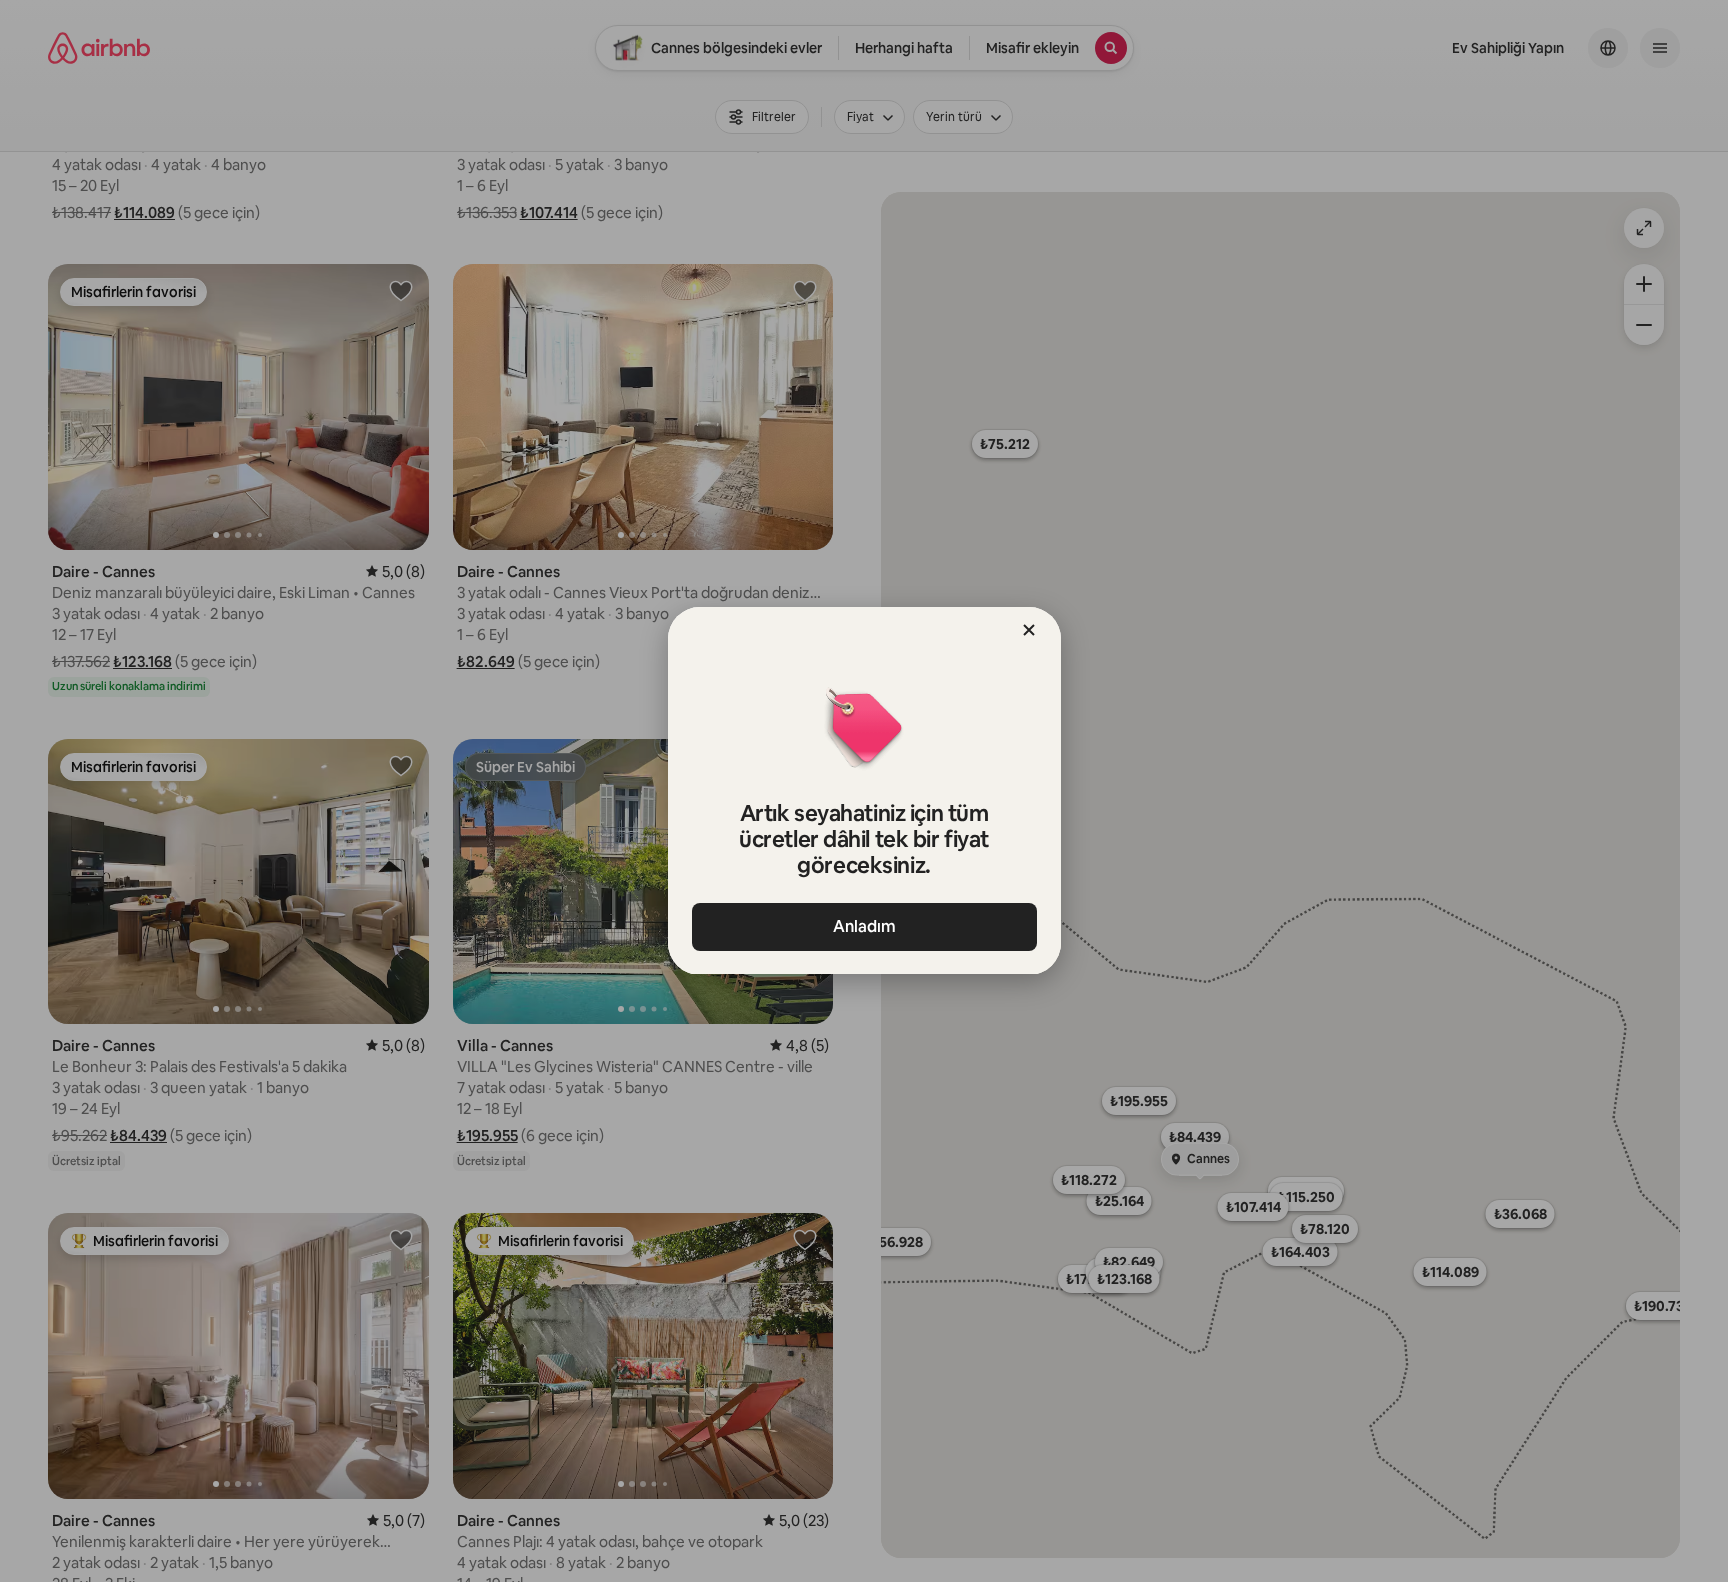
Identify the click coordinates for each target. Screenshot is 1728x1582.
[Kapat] (1029, 630)
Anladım (864, 926)
